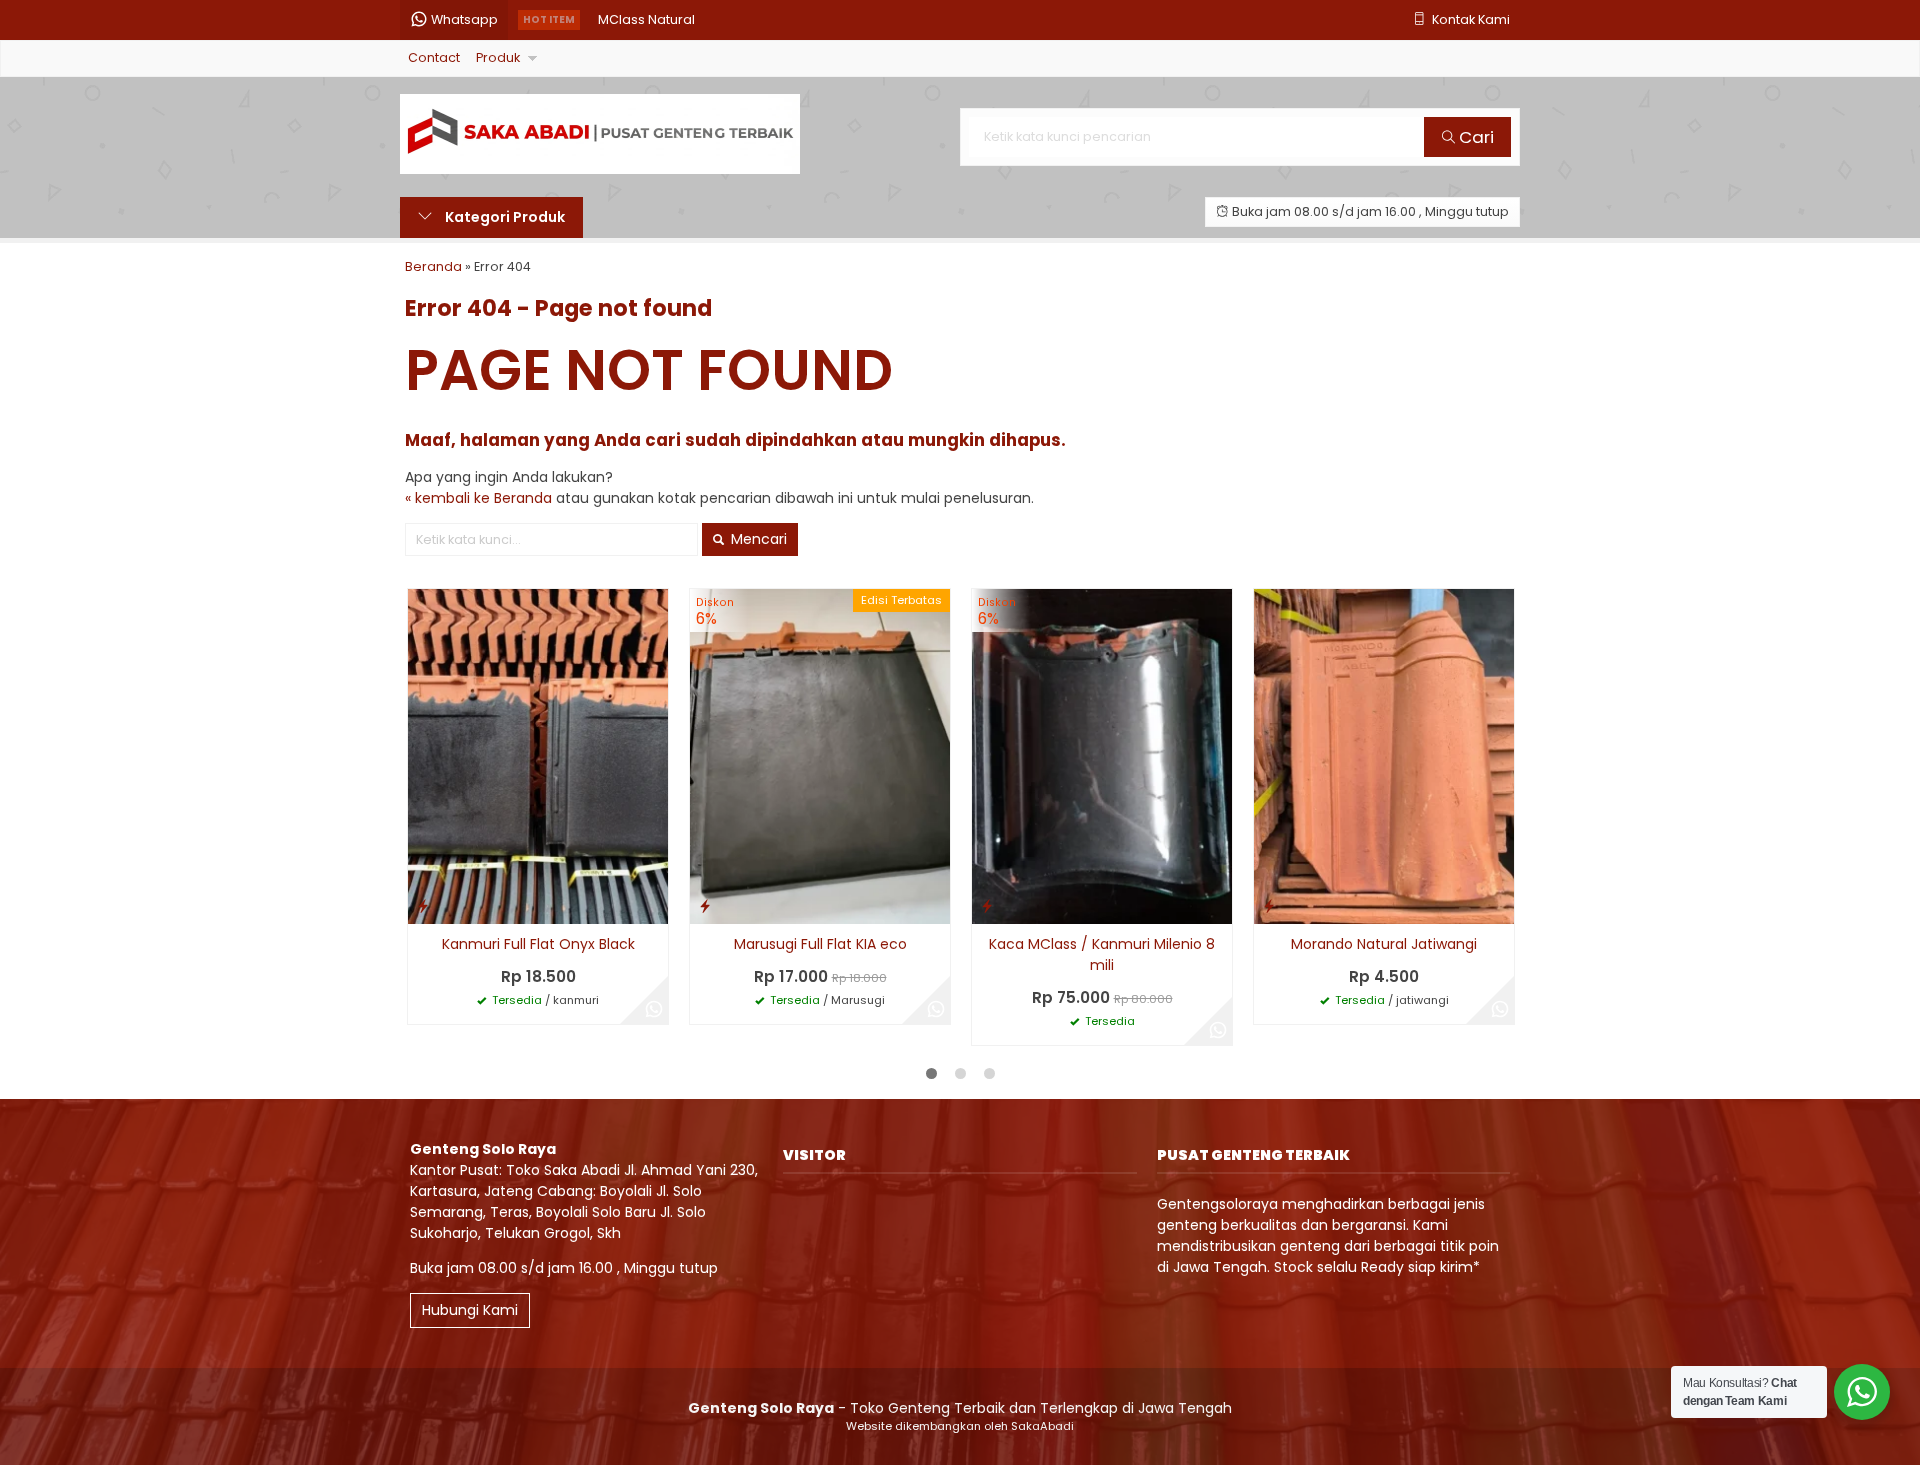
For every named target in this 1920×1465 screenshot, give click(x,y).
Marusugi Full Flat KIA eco (820, 944)
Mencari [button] (757, 539)
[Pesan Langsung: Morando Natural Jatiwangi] (1269, 905)
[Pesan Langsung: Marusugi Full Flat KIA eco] (705, 905)
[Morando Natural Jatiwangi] (1384, 756)
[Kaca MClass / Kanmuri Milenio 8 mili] (1102, 756)
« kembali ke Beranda (478, 498)
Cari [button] (1474, 137)
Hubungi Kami (470, 1310)
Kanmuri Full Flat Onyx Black (538, 944)
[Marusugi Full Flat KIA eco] (820, 756)
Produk (498, 57)
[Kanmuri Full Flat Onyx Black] (538, 756)
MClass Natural (646, 19)
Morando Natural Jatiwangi (1384, 944)
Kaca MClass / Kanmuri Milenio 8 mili (1102, 954)
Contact (434, 57)
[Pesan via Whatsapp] (654, 1010)
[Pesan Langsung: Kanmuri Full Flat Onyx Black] (423, 905)
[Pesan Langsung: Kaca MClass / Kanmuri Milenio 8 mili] (987, 905)
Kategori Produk (503, 217)
